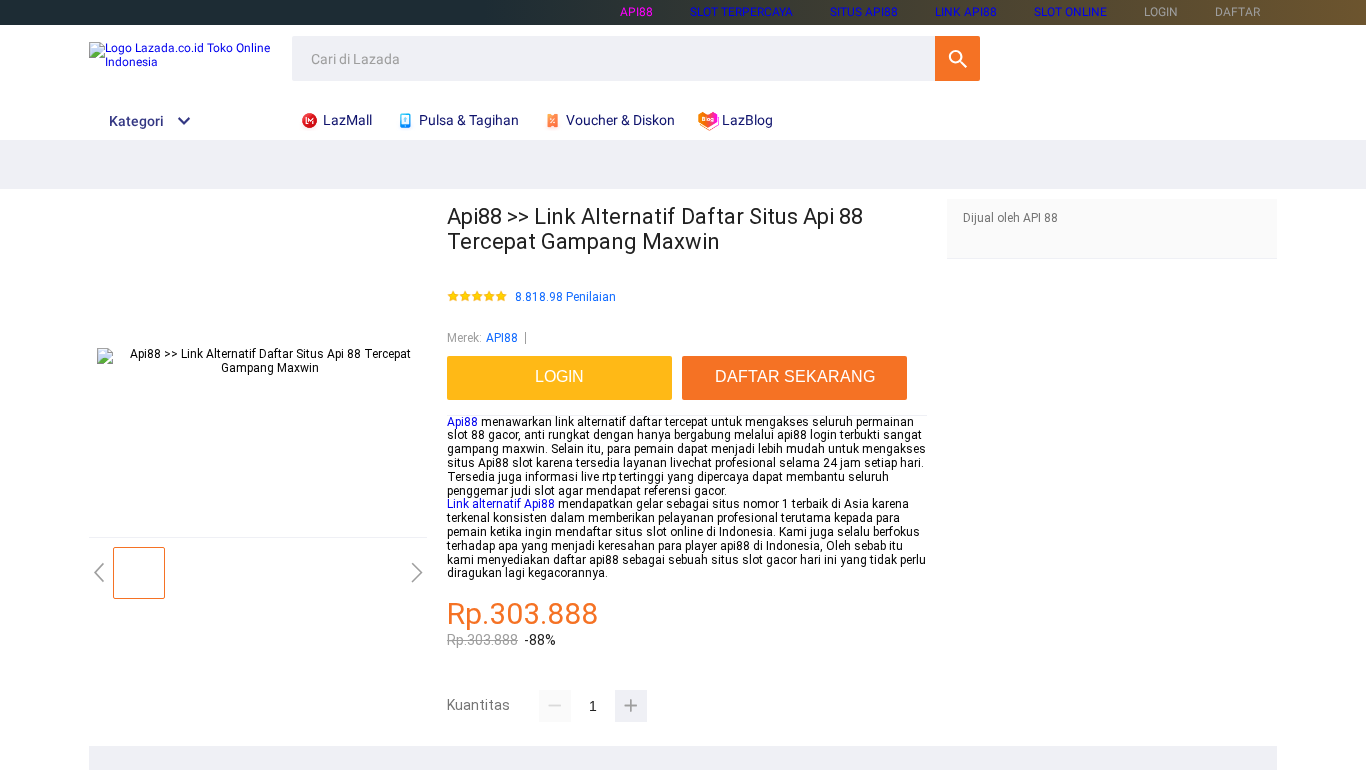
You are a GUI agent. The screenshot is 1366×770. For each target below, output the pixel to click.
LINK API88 (966, 12)
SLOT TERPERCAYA (741, 12)
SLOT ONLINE (1070, 12)
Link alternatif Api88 (501, 504)
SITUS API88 (864, 12)
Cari (957, 58)
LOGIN (1161, 12)
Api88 (462, 422)
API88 (636, 12)
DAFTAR (1237, 12)
